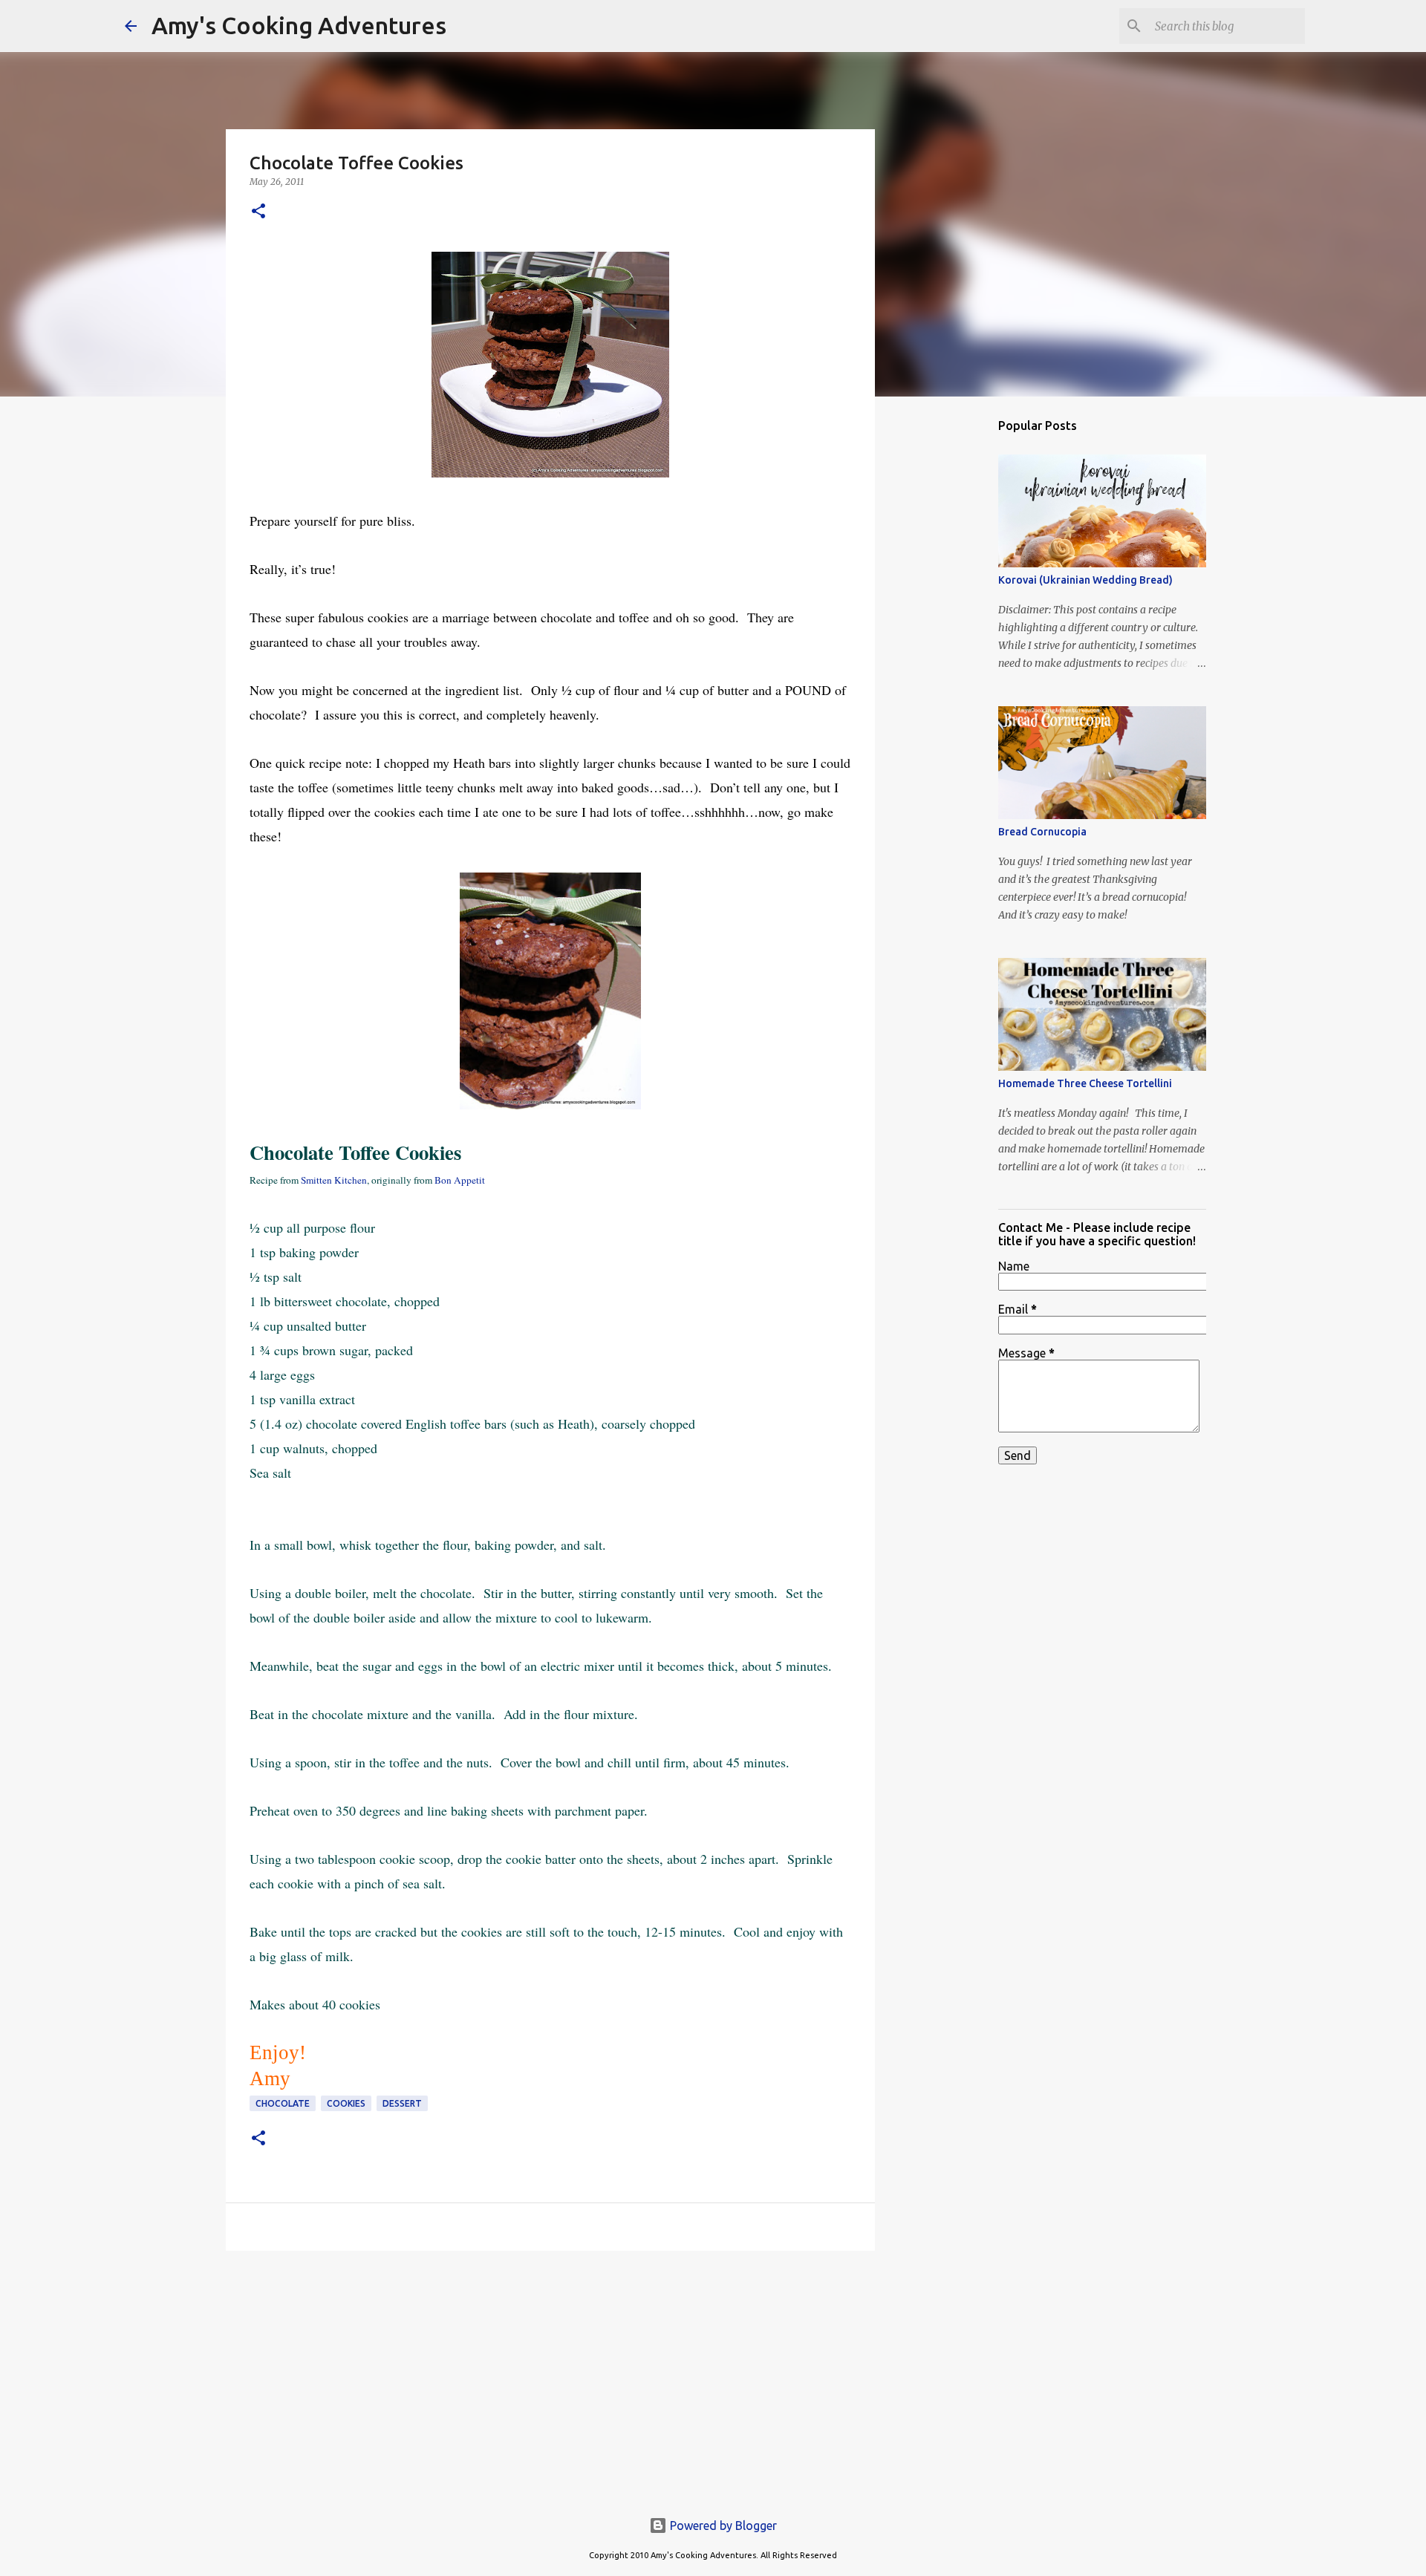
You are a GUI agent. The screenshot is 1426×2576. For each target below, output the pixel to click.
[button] (258, 212)
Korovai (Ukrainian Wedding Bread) (1085, 580)
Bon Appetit (460, 1180)
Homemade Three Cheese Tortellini (1085, 1083)
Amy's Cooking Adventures (299, 25)
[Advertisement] (550, 2377)
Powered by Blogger (722, 2526)
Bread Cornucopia (1042, 832)
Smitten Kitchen (334, 1180)
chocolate (283, 2103)
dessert (402, 2103)
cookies (346, 2103)
